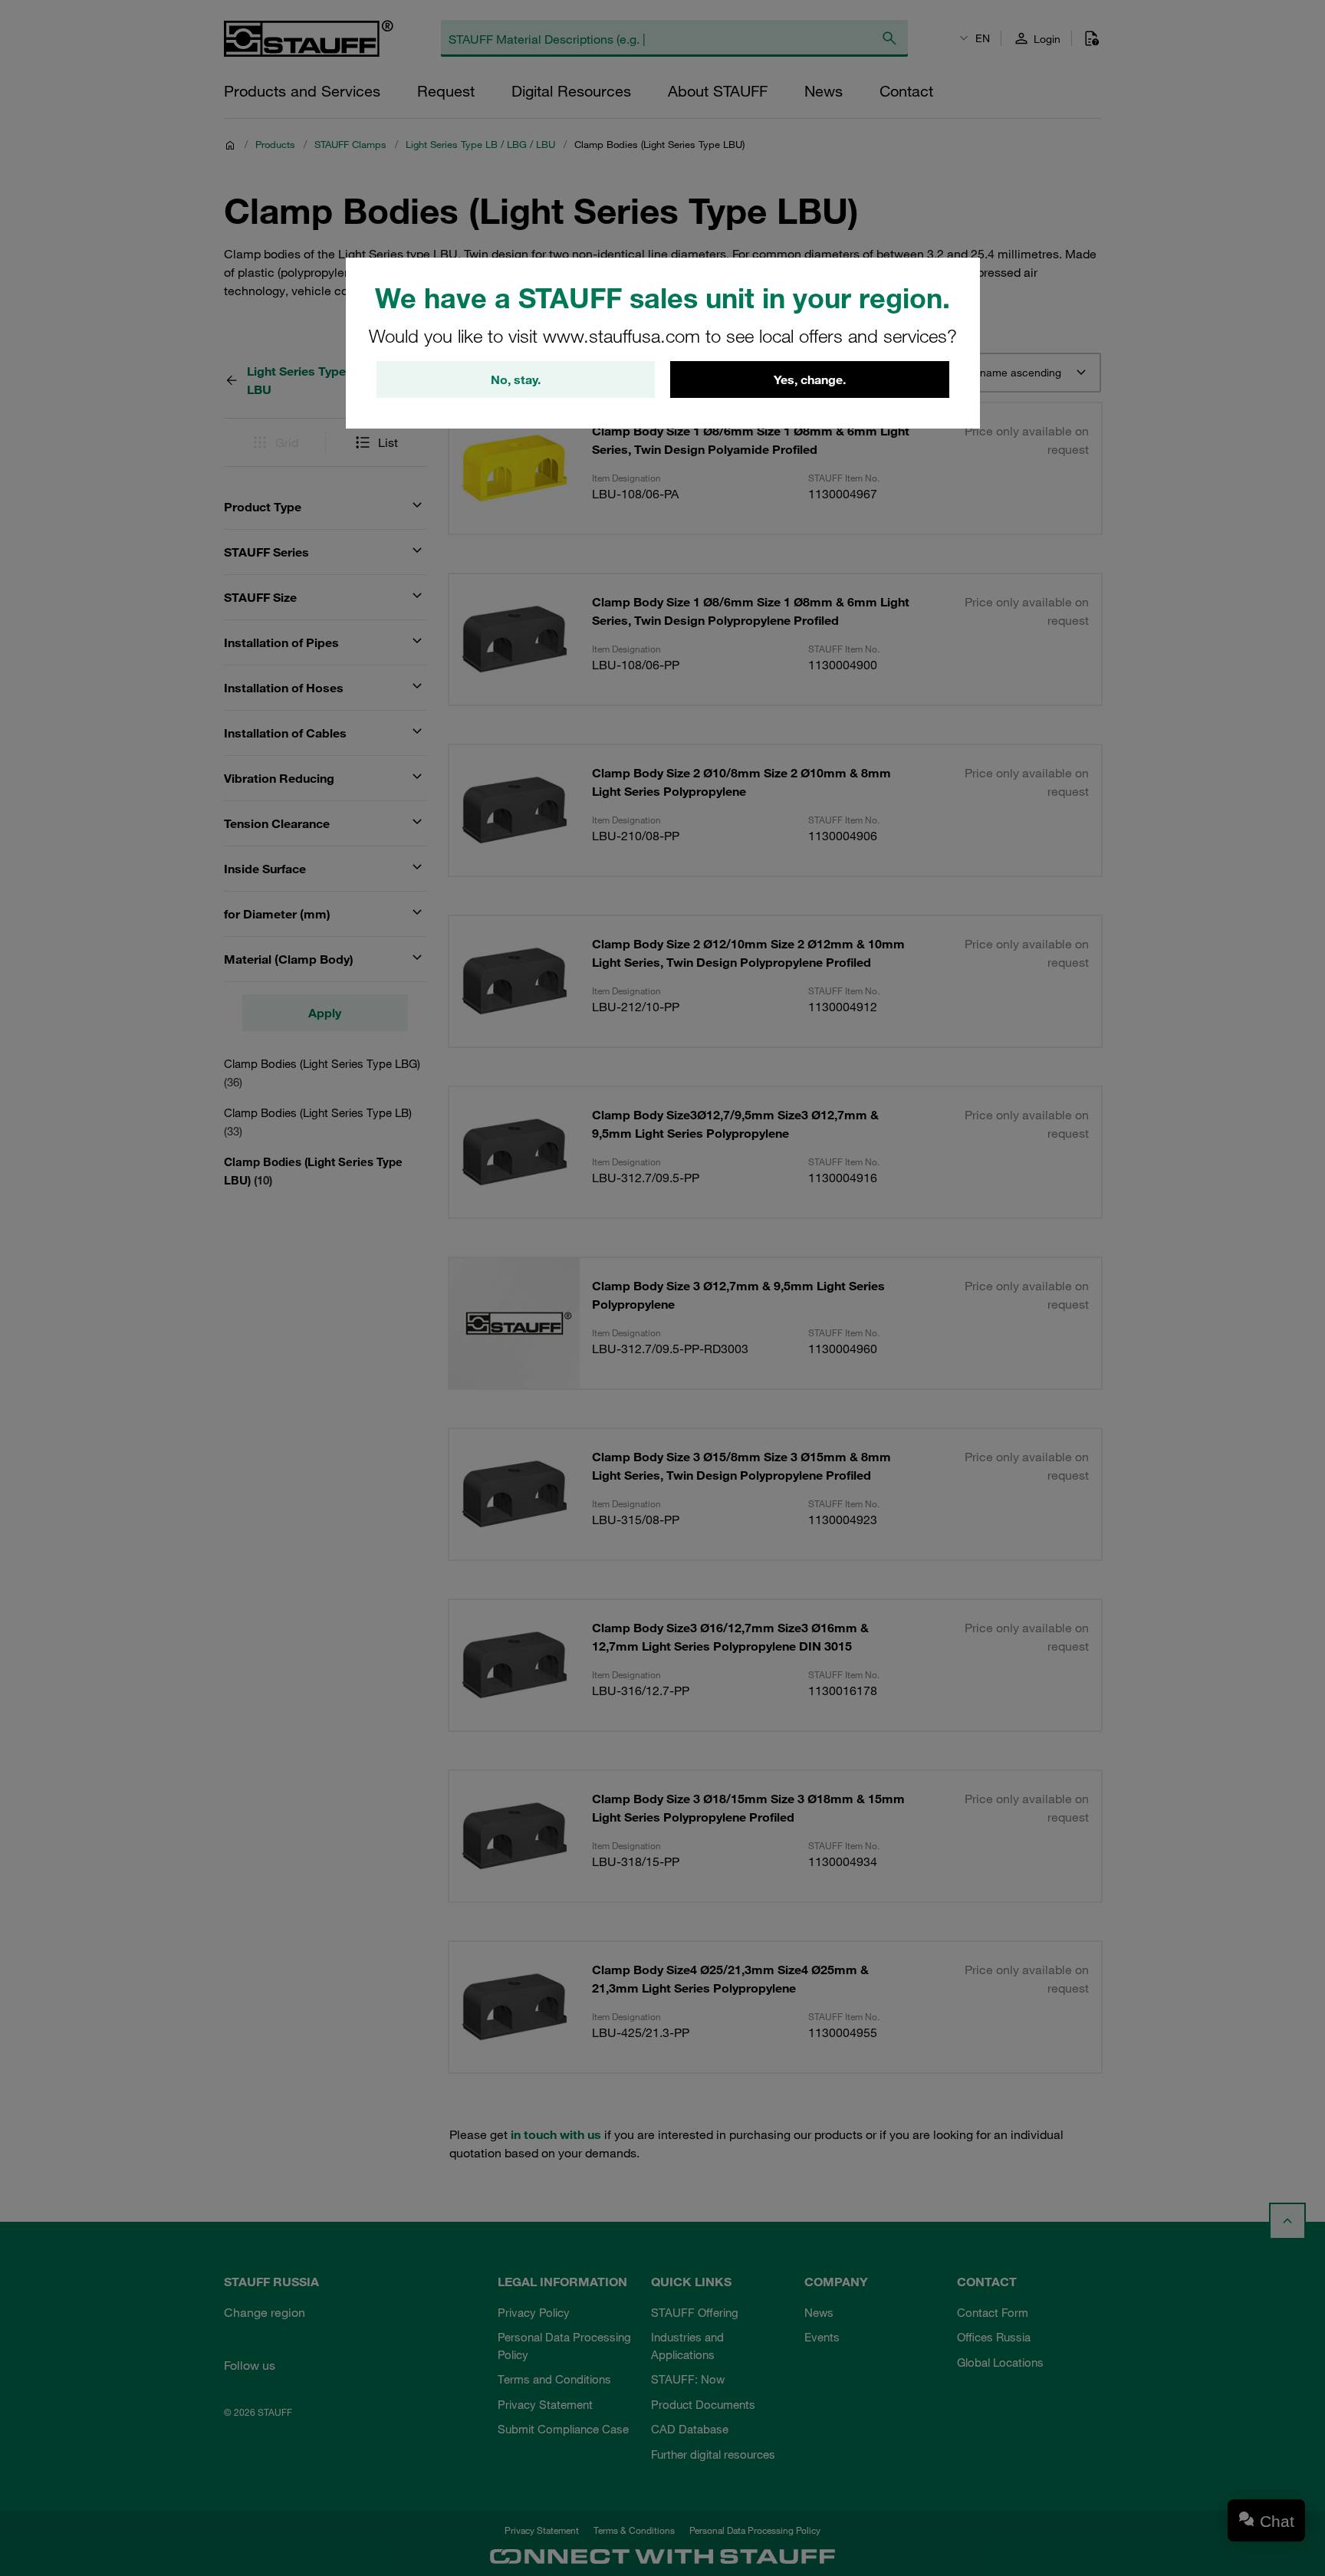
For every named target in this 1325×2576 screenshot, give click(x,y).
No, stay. (516, 379)
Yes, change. (810, 379)
